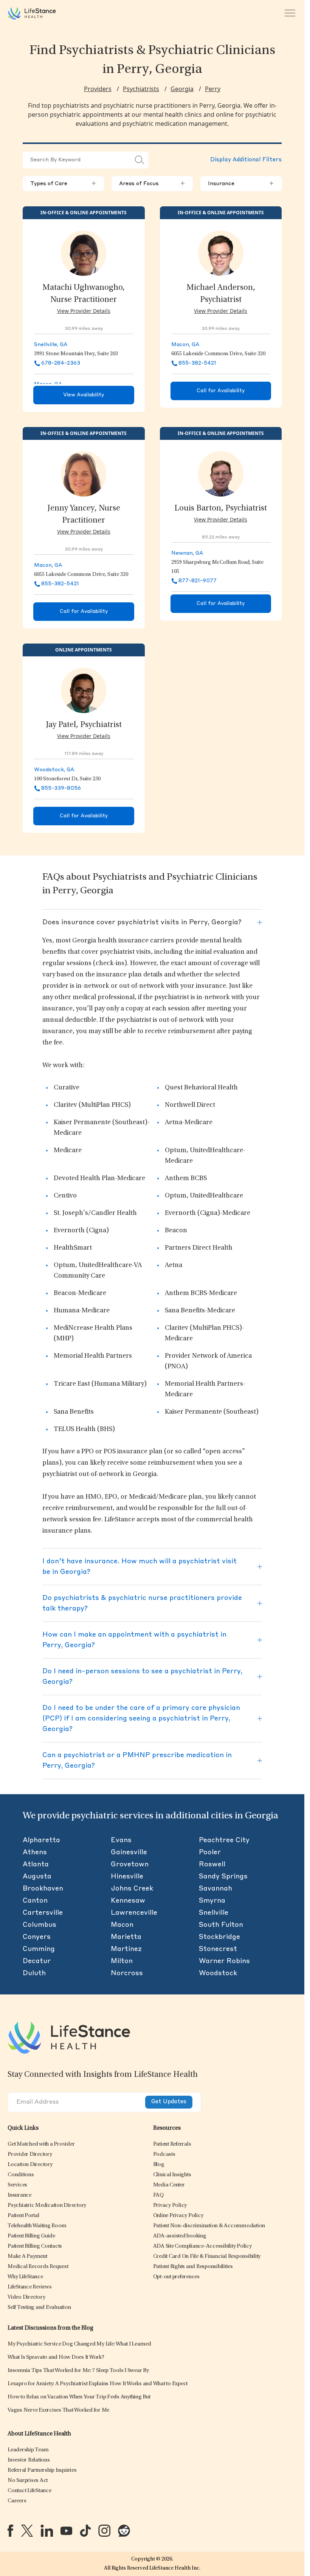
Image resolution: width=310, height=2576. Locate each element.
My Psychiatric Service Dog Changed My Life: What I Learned (79, 2344)
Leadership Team (28, 2450)
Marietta (126, 1937)
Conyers (37, 1937)
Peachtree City (224, 1840)
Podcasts (164, 2154)
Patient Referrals (172, 2144)
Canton (35, 1901)
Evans (121, 1840)
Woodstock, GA (54, 770)
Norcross (127, 1973)
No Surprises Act (28, 2481)
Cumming (39, 1949)
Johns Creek (132, 1889)
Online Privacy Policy (178, 2216)
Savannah (215, 1889)
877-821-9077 (198, 581)
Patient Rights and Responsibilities (193, 2267)
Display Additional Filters (246, 160)
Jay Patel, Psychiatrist (84, 725)
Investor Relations (29, 2460)
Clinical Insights (172, 2175)
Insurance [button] (241, 184)
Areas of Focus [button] (152, 184)
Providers (98, 89)
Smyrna (212, 1901)
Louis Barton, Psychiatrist (221, 509)
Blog (159, 2165)
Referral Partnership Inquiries (42, 2470)
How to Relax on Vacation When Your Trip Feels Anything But (79, 2397)
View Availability (84, 395)
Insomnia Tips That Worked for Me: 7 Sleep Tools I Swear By (78, 2371)
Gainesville (129, 1852)
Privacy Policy (170, 2205)
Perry (213, 89)
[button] (41, 2144)
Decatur (37, 1961)
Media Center (169, 2185)
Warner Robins (224, 1961)
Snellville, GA (51, 345)
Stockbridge (219, 1937)
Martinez (126, 1949)
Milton (122, 1961)
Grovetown (130, 1864)
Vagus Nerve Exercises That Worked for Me (58, 2410)
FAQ (158, 2195)
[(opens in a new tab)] (10, 2531)
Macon (122, 1925)
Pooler (210, 1852)
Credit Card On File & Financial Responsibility (207, 2257)
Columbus (40, 1925)
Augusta (37, 1877)
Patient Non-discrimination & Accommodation (209, 2226)
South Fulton (221, 1925)
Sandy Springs (223, 1877)
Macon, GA (185, 345)
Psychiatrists (141, 89)
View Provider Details (84, 311)
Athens (35, 1852)
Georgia (182, 89)
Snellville (214, 1913)
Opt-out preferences (176, 2277)
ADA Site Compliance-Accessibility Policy (202, 2246)
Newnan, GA (187, 553)
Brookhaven (43, 1889)
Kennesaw (128, 1901)
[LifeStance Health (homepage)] (32, 13)
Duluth (34, 1973)
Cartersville (43, 1913)
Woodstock (218, 1973)
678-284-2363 (61, 363)
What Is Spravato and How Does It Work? (56, 2357)
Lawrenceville (134, 1913)
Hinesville (127, 1877)
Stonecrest (218, 1949)
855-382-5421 (197, 363)
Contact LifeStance (29, 2491)
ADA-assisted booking (180, 2236)
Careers (17, 2501)
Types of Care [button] (63, 184)
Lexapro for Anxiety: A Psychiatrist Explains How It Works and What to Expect (98, 2384)
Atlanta (36, 1864)
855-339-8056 (61, 788)
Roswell (212, 1864)
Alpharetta (41, 1840)
